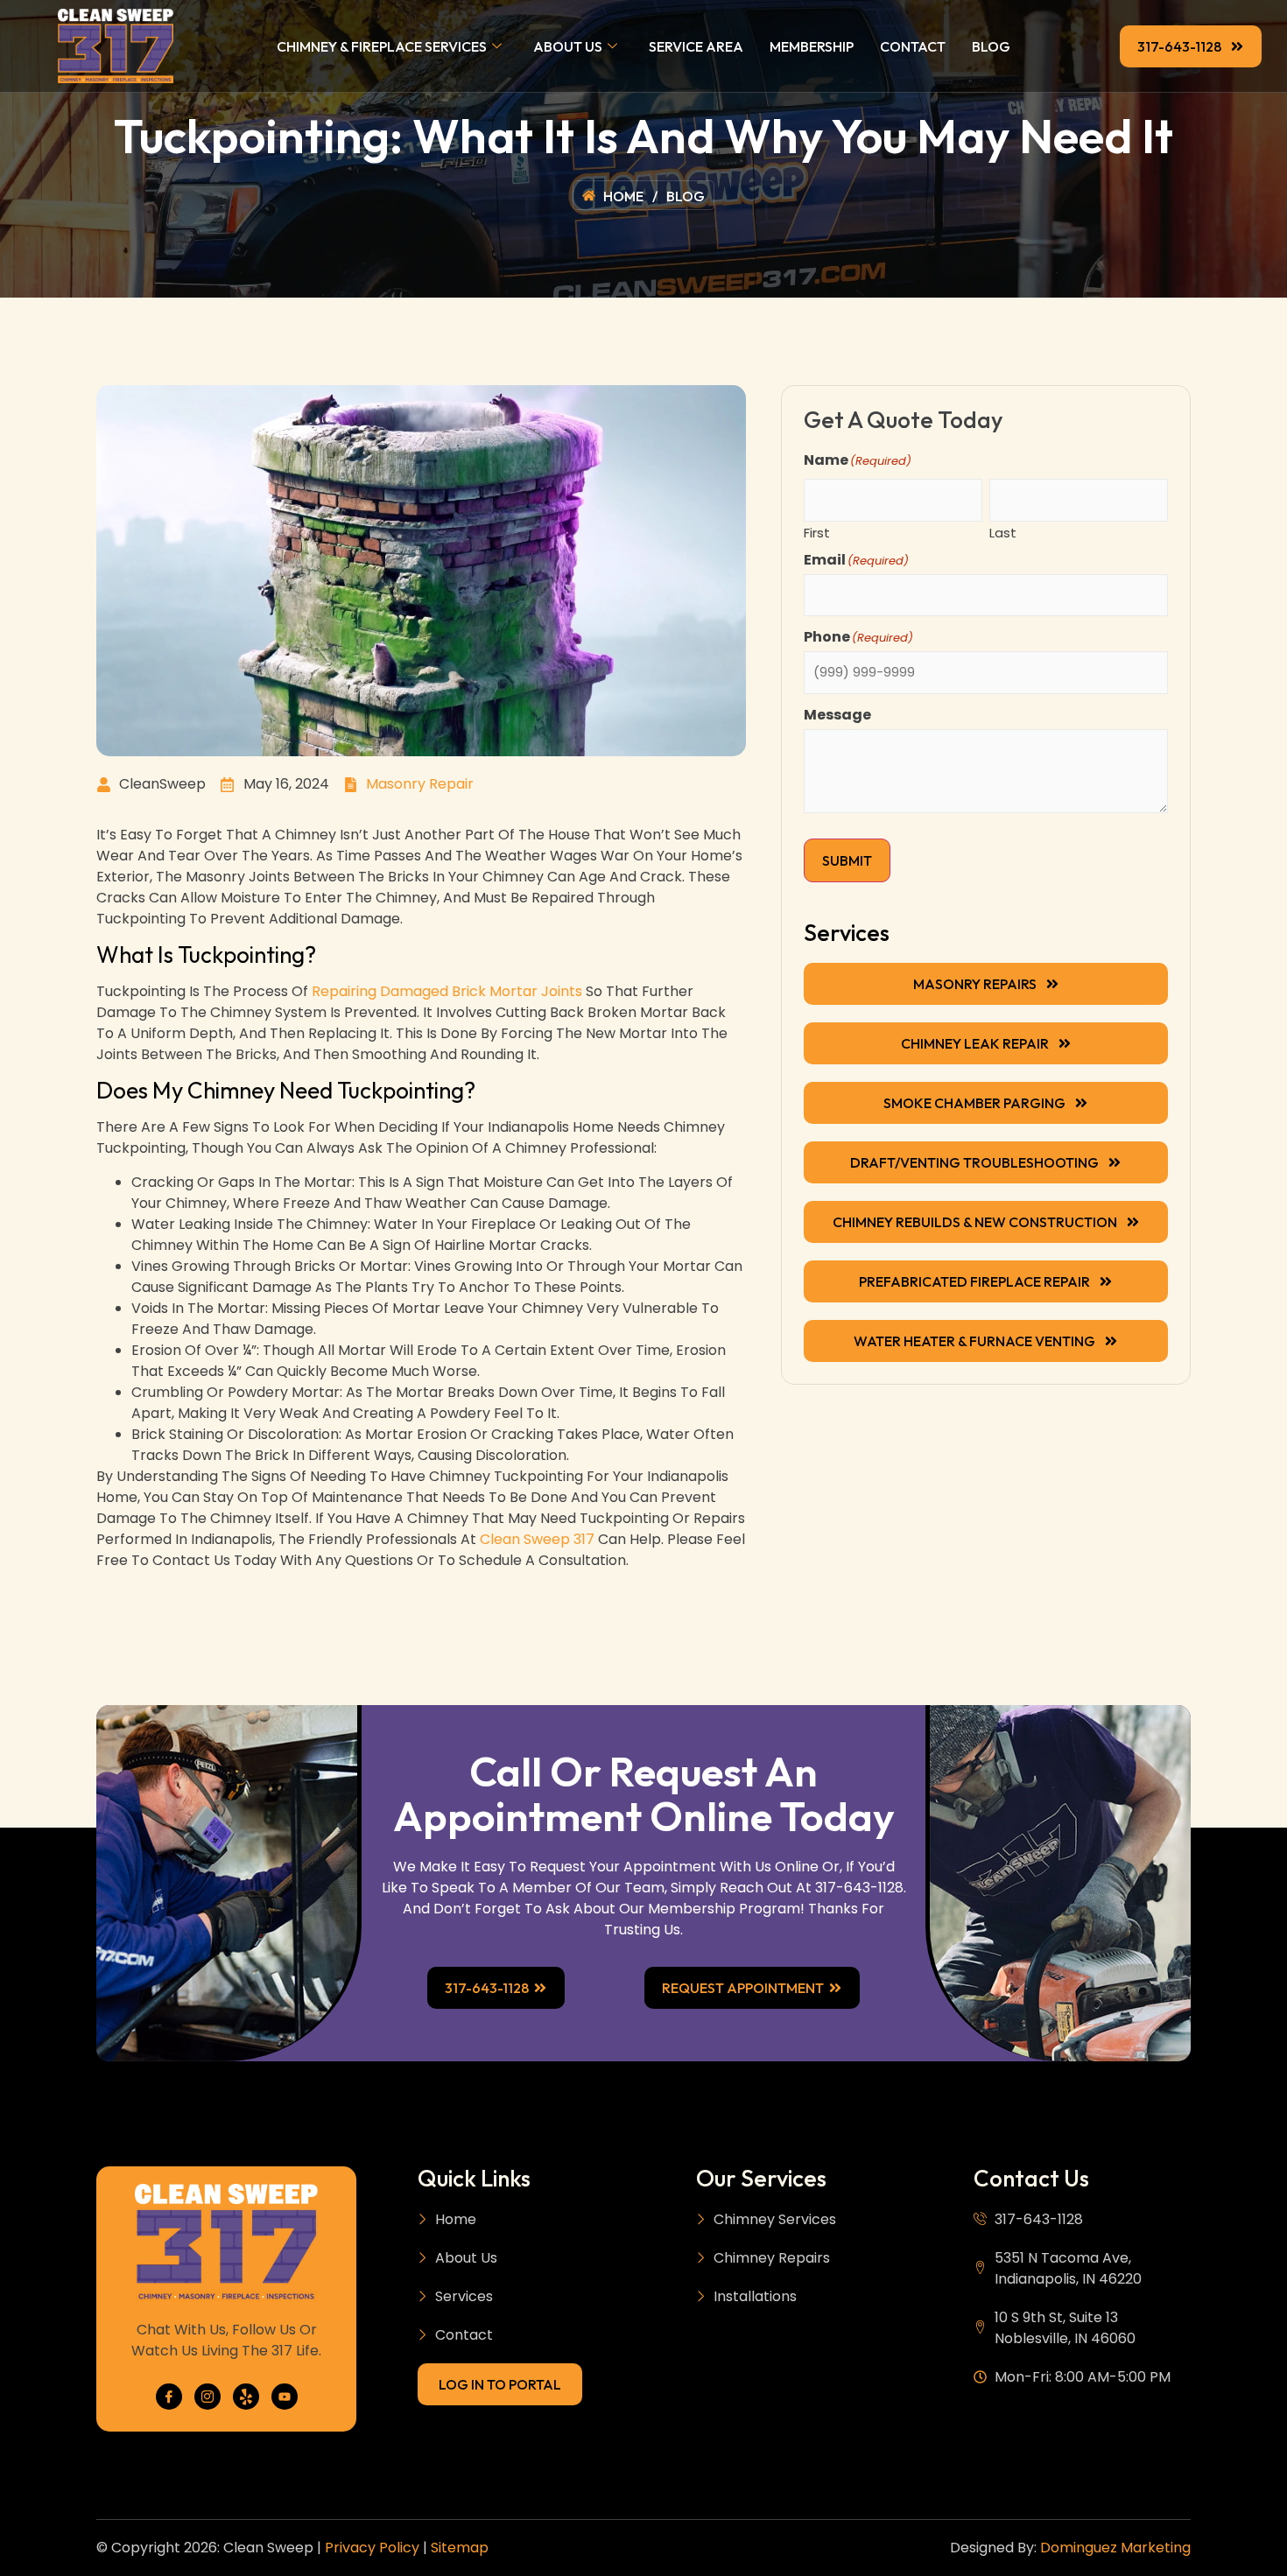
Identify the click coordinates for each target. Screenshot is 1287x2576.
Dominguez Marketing (1115, 2548)
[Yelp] (246, 2397)
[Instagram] (207, 2397)
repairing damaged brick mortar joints (447, 991)
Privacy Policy (372, 2548)
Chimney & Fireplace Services (382, 46)
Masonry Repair (420, 784)
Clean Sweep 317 (537, 1539)
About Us (568, 46)
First (817, 531)
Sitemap (460, 2548)
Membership (812, 46)
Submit (847, 860)
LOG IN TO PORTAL (500, 2384)
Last (1003, 531)
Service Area (696, 46)
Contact (913, 46)
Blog (991, 46)
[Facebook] (169, 2397)
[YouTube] (285, 2397)
